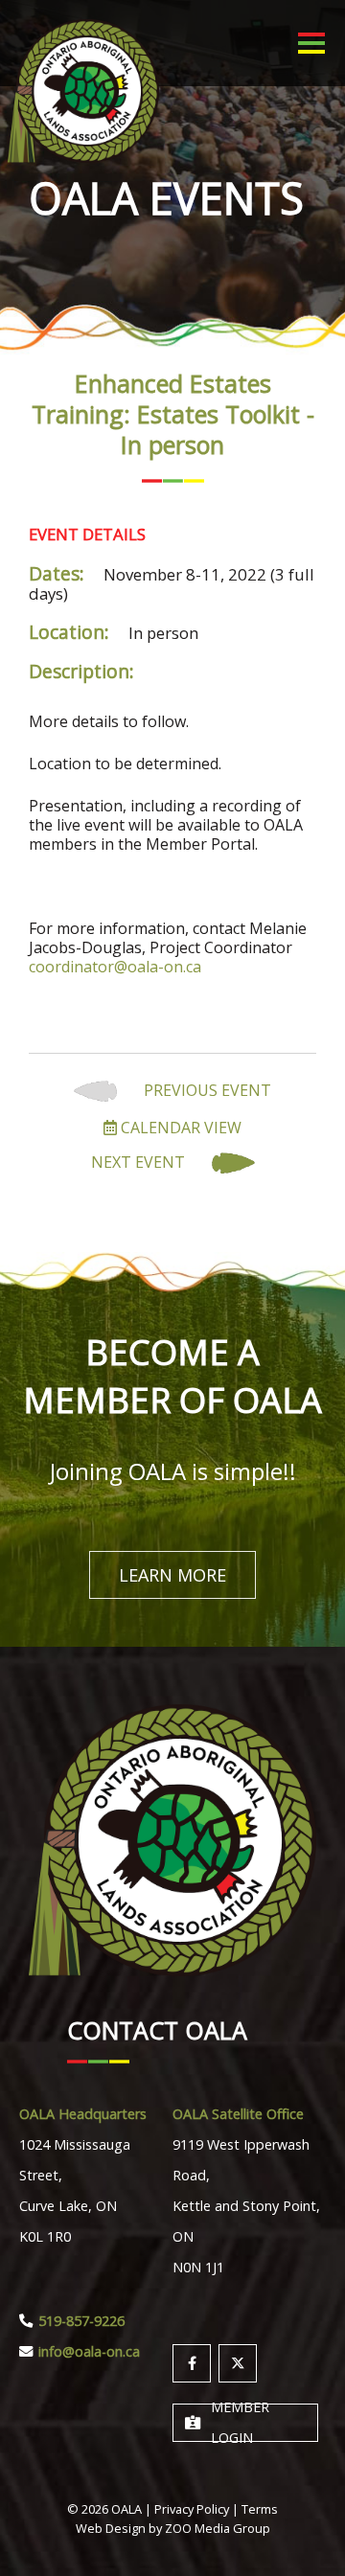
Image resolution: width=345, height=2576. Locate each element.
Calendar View (179, 1128)
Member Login (240, 2423)
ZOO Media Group (218, 2528)
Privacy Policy (192, 2509)
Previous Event (206, 1091)
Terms (260, 2509)
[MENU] (311, 43)
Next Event (140, 1163)
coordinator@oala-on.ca (115, 967)
